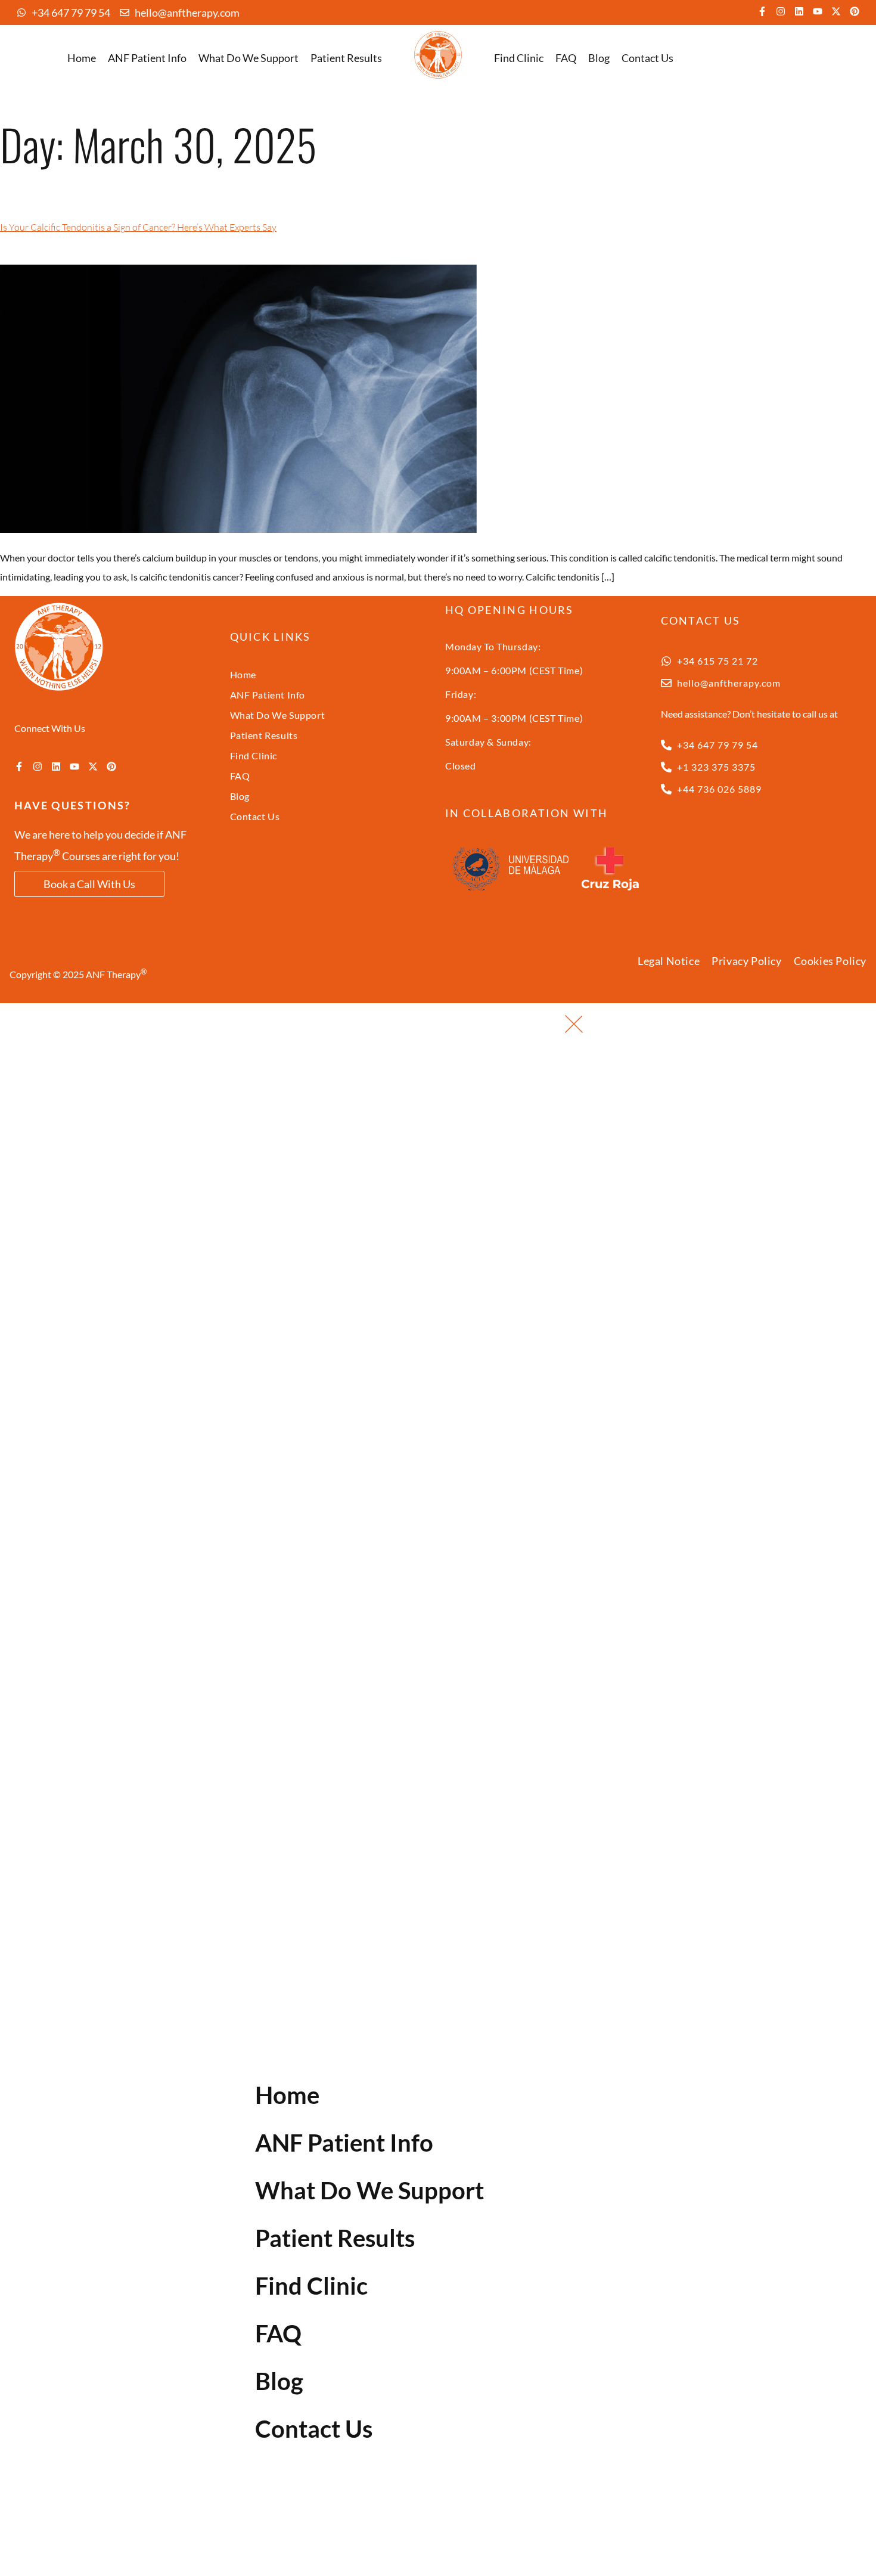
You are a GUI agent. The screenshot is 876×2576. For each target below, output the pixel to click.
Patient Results (346, 58)
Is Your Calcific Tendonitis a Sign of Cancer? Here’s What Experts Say (138, 227)
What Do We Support (248, 58)
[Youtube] (818, 11)
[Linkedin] (799, 11)
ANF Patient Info (147, 58)
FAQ (566, 58)
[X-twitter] (836, 11)
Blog (599, 58)
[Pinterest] (855, 11)
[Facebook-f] (762, 11)
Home (82, 58)
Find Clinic (519, 58)
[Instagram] (781, 11)
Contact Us (647, 58)
